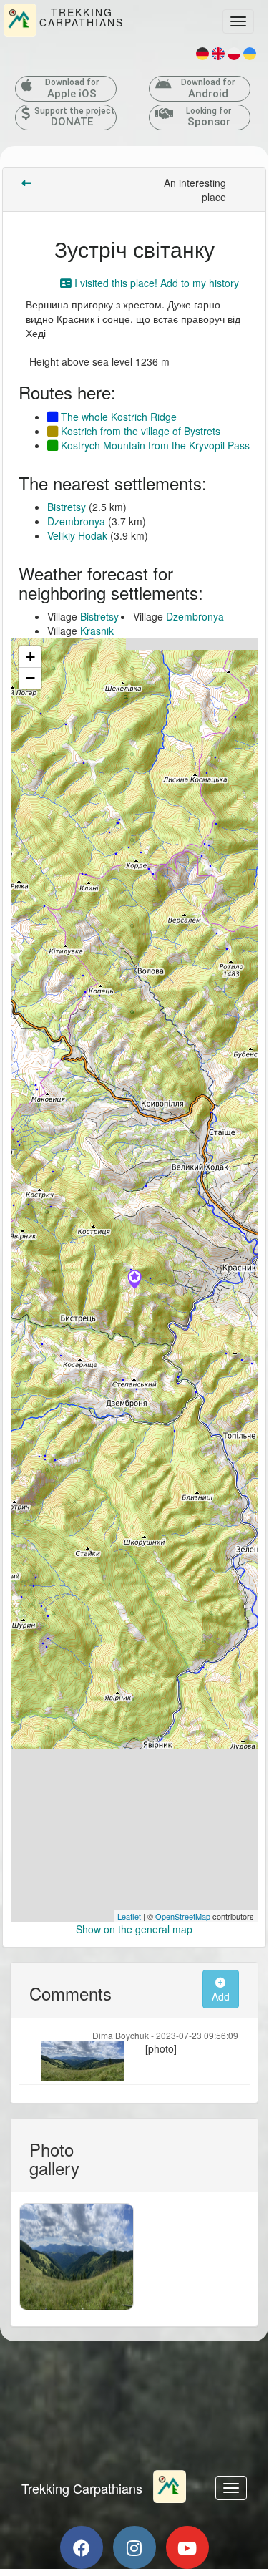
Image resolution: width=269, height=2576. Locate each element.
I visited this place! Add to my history (155, 283)
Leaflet (129, 1916)
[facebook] (82, 2547)
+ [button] (30, 657)
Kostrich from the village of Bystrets (139, 431)
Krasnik (97, 631)
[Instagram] (134, 2547)
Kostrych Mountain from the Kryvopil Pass (154, 445)
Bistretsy (67, 507)
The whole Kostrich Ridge (117, 417)
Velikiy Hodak (77, 535)
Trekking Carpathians (82, 2488)
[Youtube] (187, 2547)
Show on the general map (134, 1929)
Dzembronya (76, 521)
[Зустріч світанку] (134, 1280)
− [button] (30, 678)
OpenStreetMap (183, 1916)
